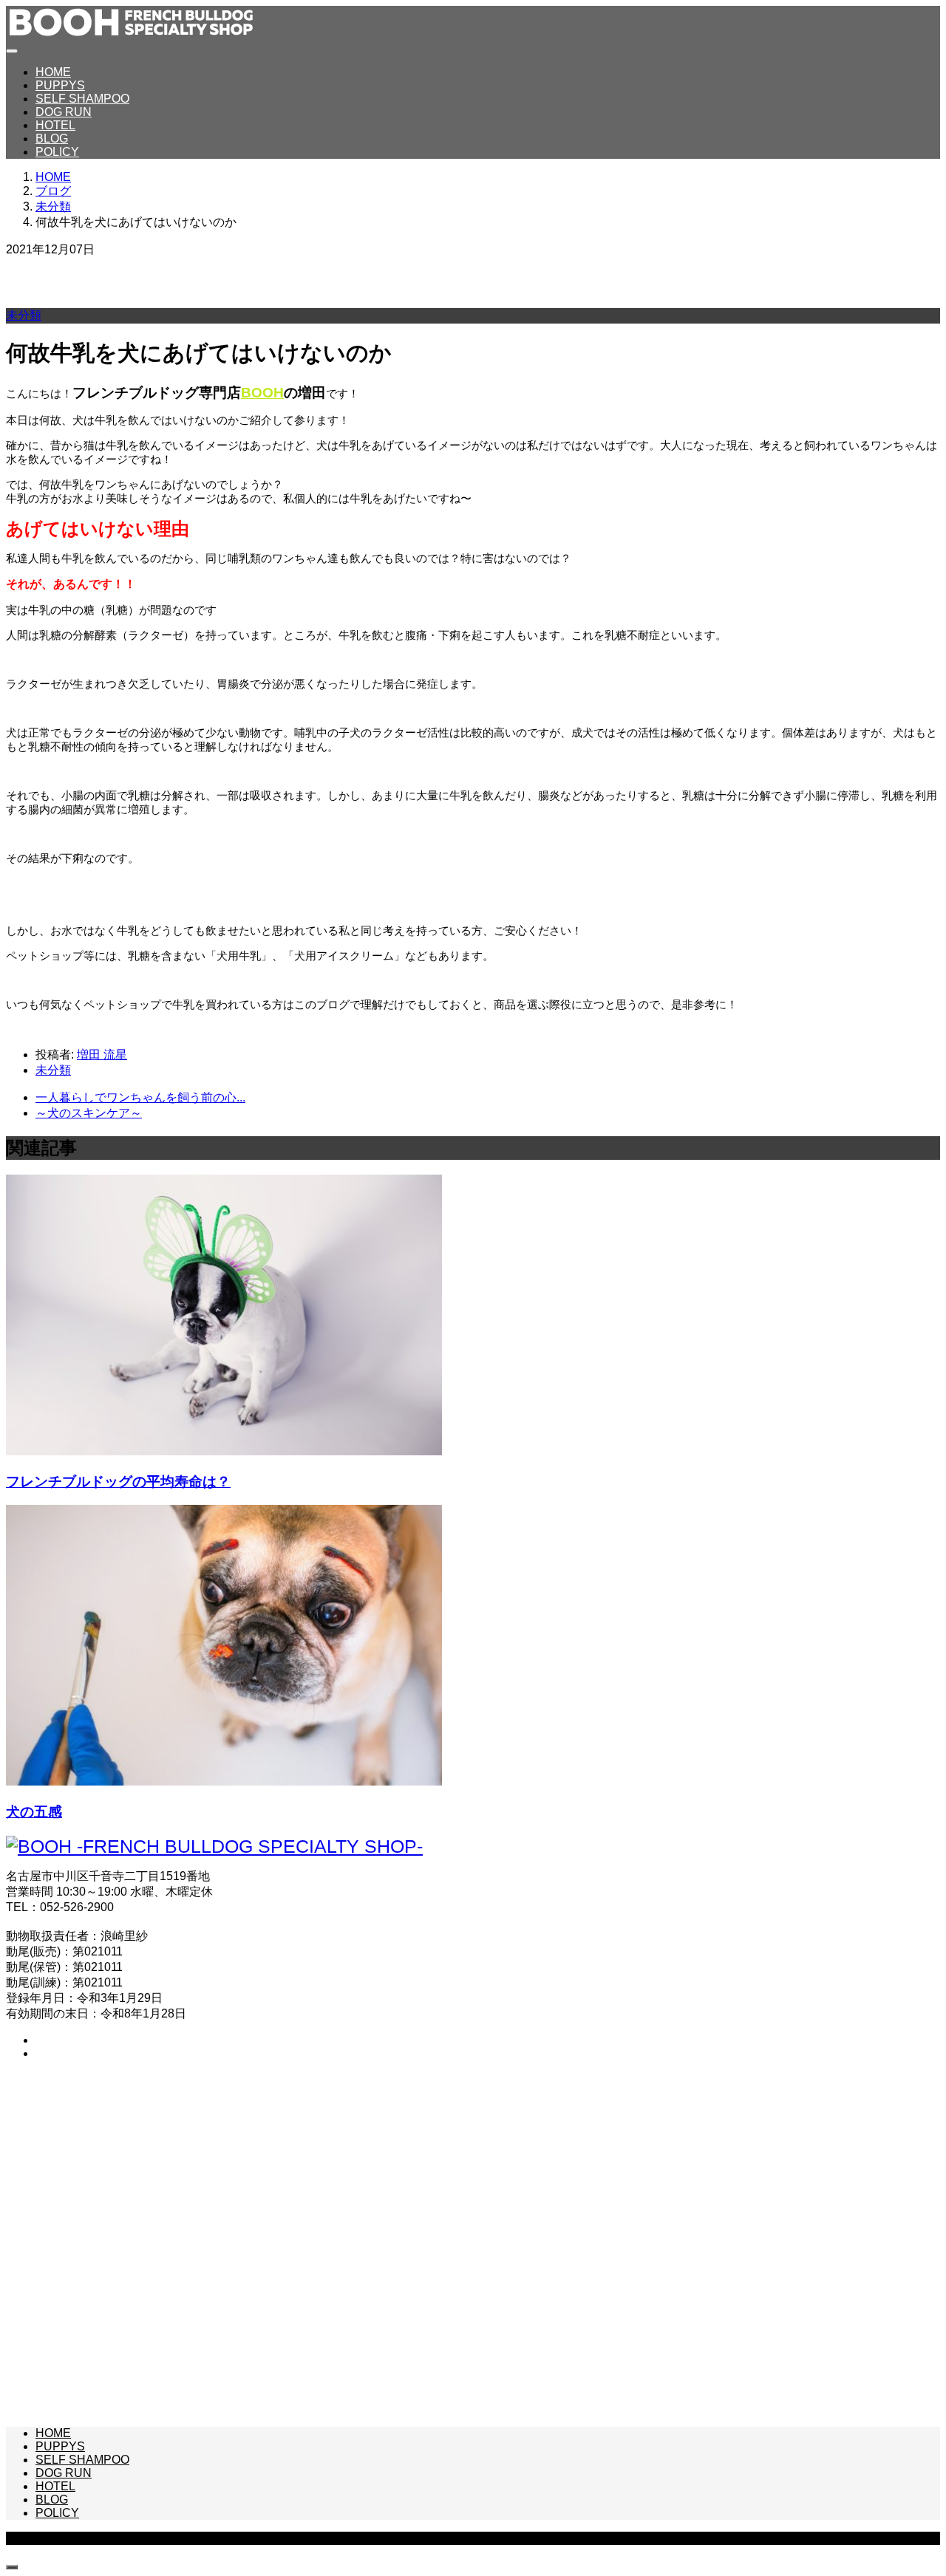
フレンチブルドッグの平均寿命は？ (118, 1482)
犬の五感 (34, 1812)
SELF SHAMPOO (82, 99)
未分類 (24, 315)
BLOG (52, 139)
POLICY (57, 152)
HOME (53, 72)
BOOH (262, 393)
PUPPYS (60, 85)
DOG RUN (64, 112)
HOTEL (55, 125)
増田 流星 (102, 1055)
